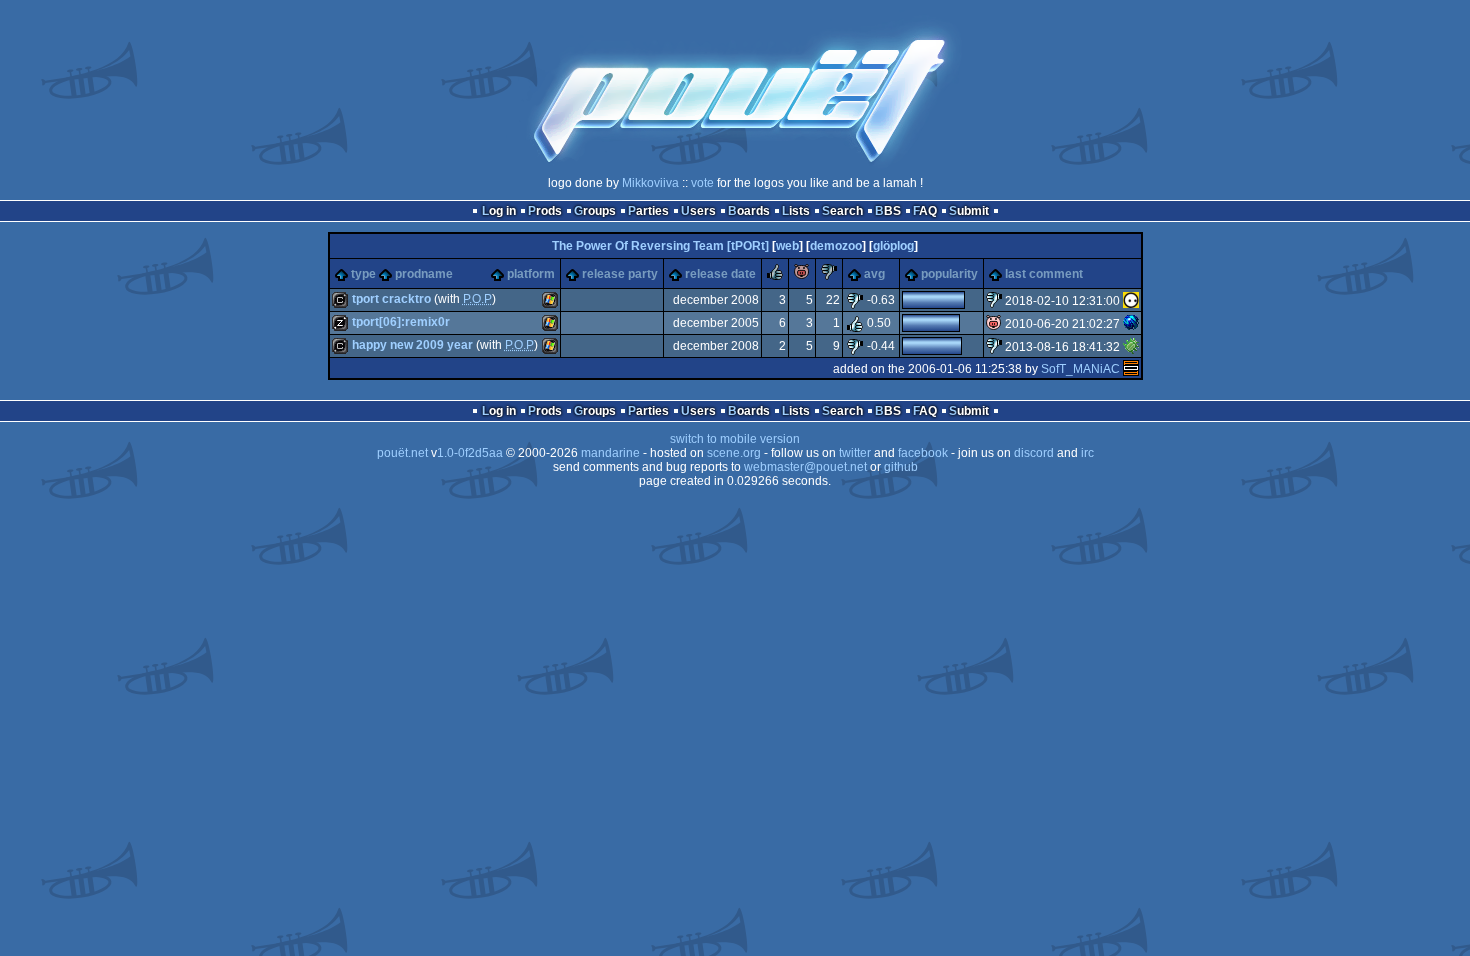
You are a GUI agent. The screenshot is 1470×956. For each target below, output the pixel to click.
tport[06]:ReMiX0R (401, 322)
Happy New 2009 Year (412, 345)
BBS (888, 211)
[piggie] (802, 276)
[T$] (1131, 324)
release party (620, 274)
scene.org (734, 453)
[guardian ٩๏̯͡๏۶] (1131, 301)
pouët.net (402, 453)
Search (842, 211)
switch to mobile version (735, 439)
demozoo (836, 246)
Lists (796, 211)
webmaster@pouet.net (805, 467)
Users (698, 211)
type (363, 274)
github (901, 467)
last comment (1044, 274)
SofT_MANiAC (1080, 369)
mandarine (610, 453)
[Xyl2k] (1131, 347)
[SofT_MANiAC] (1131, 369)
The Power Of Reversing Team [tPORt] (660, 246)
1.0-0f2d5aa (470, 453)
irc (1087, 453)
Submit (969, 211)
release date (720, 274)
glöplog (893, 246)
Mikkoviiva (650, 183)
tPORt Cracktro (391, 299)
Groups (595, 211)
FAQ (925, 211)
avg (874, 274)
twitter (855, 453)
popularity (949, 274)
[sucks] (829, 276)
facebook (923, 453)
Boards (749, 211)
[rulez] (775, 276)
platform (531, 274)
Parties (648, 211)
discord (1034, 453)
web (787, 246)
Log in (499, 211)
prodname (424, 274)
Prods (545, 211)
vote (702, 183)
